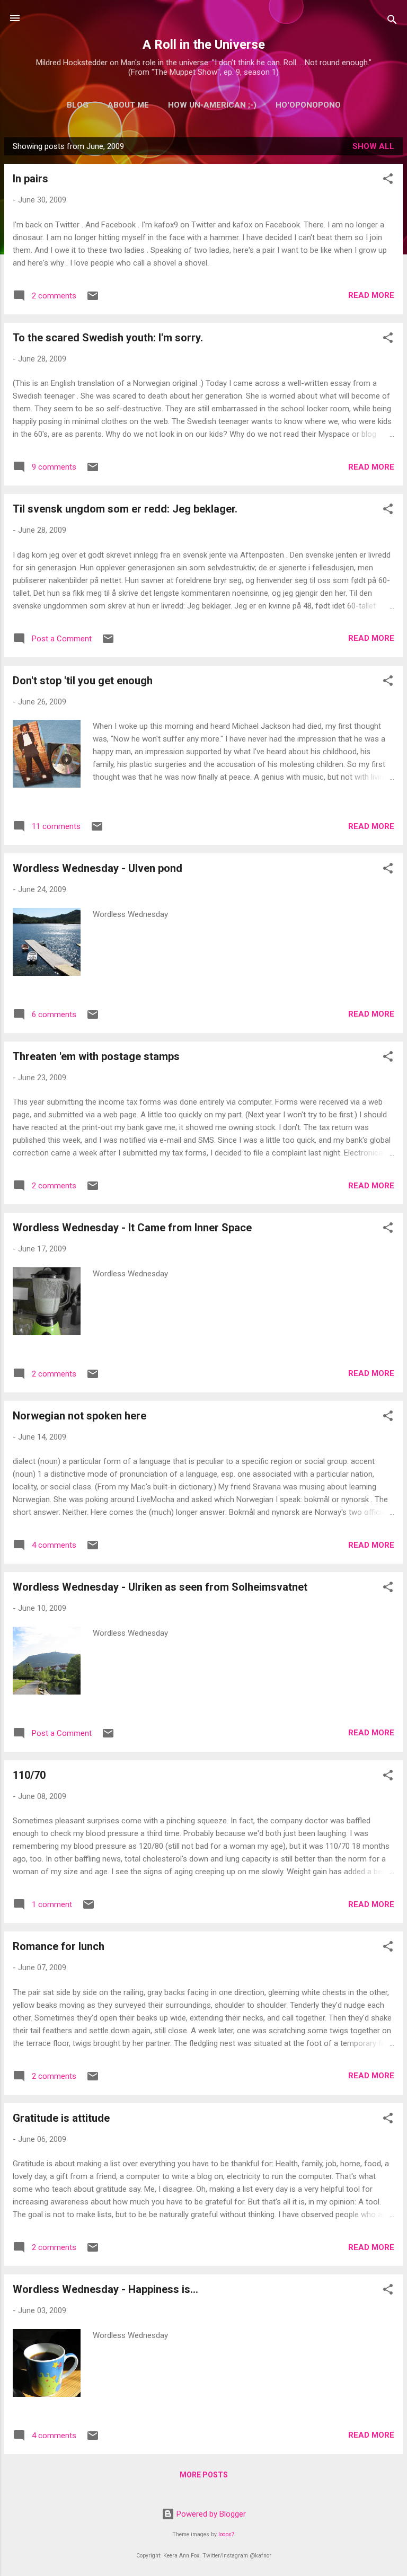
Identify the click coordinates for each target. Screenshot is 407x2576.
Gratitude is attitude (61, 2118)
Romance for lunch (59, 1946)
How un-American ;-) (212, 105)
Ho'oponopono (308, 105)
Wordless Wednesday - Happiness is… (105, 2289)
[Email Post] (93, 299)
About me (128, 105)
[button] (388, 180)
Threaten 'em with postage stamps (96, 1056)
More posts (204, 2475)
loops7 (227, 2534)
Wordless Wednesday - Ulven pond (98, 868)
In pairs (30, 179)
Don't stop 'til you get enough (83, 681)
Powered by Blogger (210, 2514)
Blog (78, 105)
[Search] (392, 21)
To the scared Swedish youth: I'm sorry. (108, 338)
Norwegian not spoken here (79, 1416)
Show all (373, 146)
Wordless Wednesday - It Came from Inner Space (132, 1228)
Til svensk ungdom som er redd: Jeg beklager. (125, 509)
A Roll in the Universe (204, 45)
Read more (371, 295)
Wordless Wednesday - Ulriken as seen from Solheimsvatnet (160, 1587)
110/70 (29, 1775)
